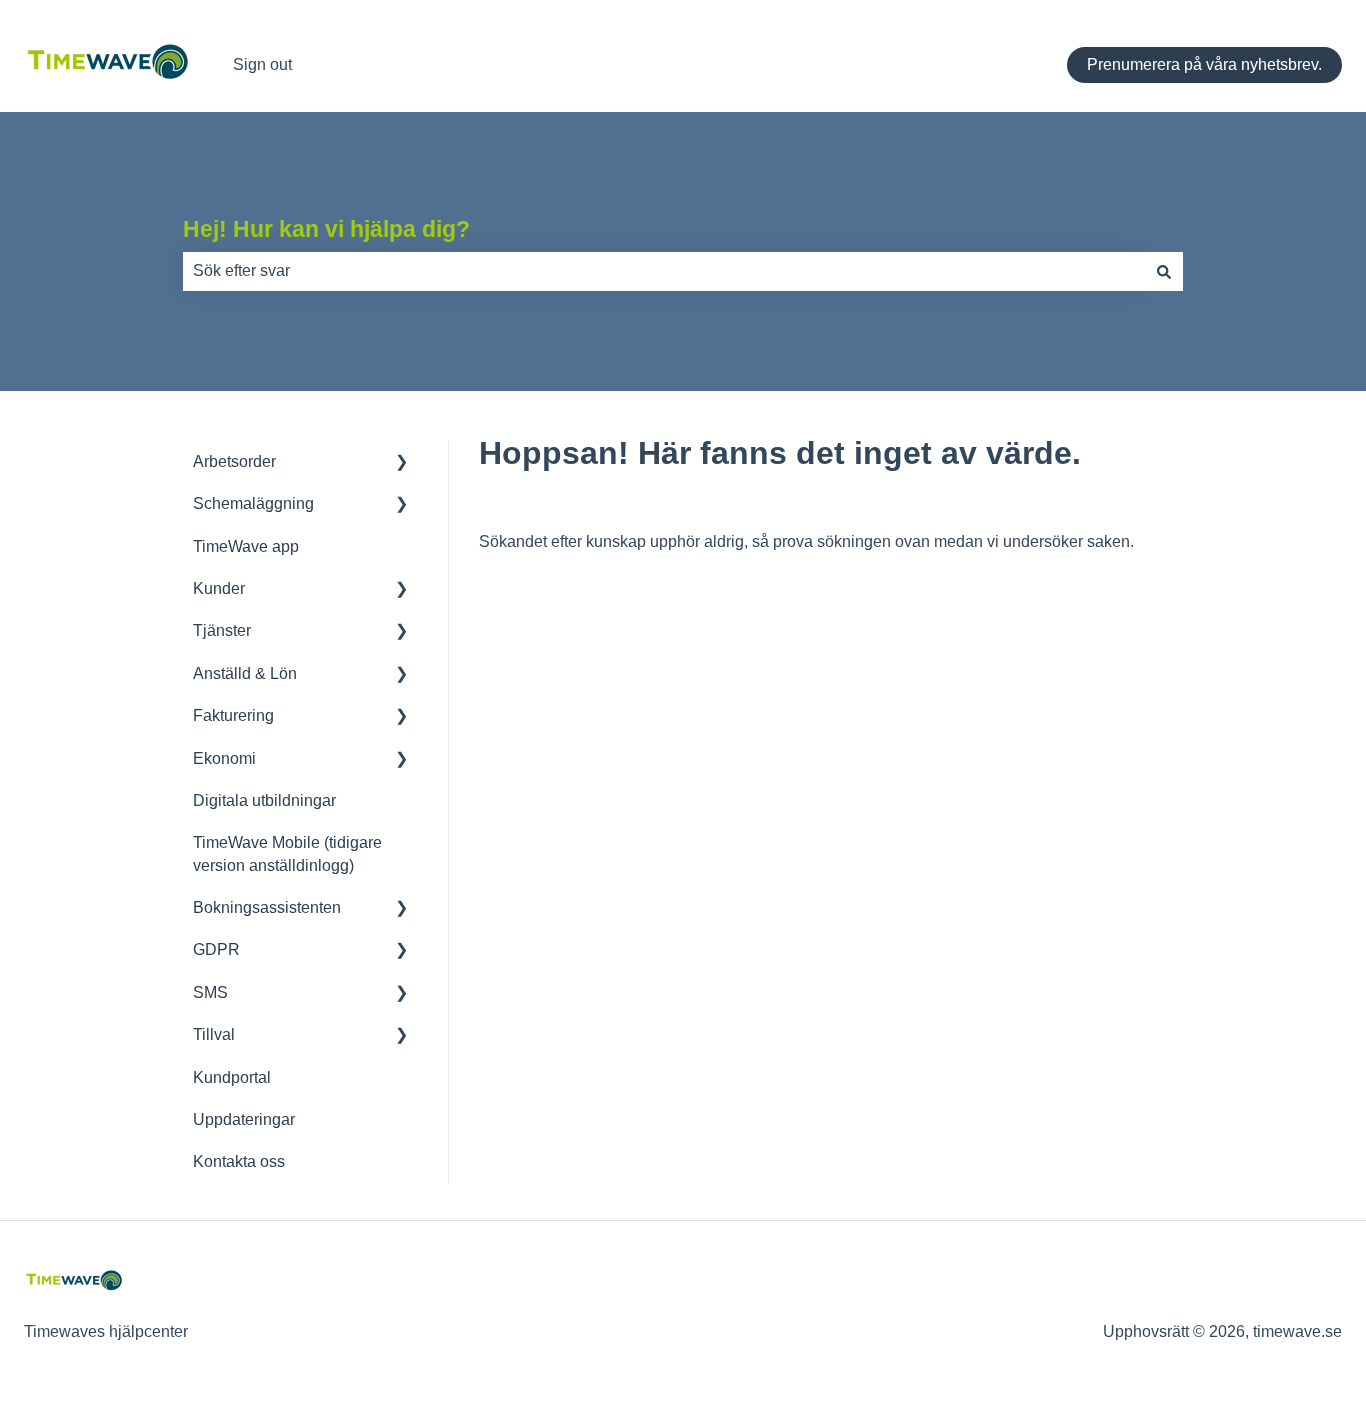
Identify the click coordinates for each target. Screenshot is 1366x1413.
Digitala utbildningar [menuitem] (264, 800)
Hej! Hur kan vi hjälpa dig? (326, 229)
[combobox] (664, 271)
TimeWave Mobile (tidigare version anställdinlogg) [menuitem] (287, 853)
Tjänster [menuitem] (222, 630)
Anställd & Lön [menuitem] (245, 673)
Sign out (262, 64)
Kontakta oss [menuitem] (239, 1161)
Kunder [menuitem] (219, 588)
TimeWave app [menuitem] (246, 546)
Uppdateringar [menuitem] (244, 1119)
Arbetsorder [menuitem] (234, 461)
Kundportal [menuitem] (232, 1077)
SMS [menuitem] (210, 992)
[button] (402, 463)
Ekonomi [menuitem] (224, 758)
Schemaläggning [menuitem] (253, 503)
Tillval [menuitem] (214, 1034)
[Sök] (1164, 271)
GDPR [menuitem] (216, 949)
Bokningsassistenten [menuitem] (267, 907)
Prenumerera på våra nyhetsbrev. (1204, 64)
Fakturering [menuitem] (233, 715)
